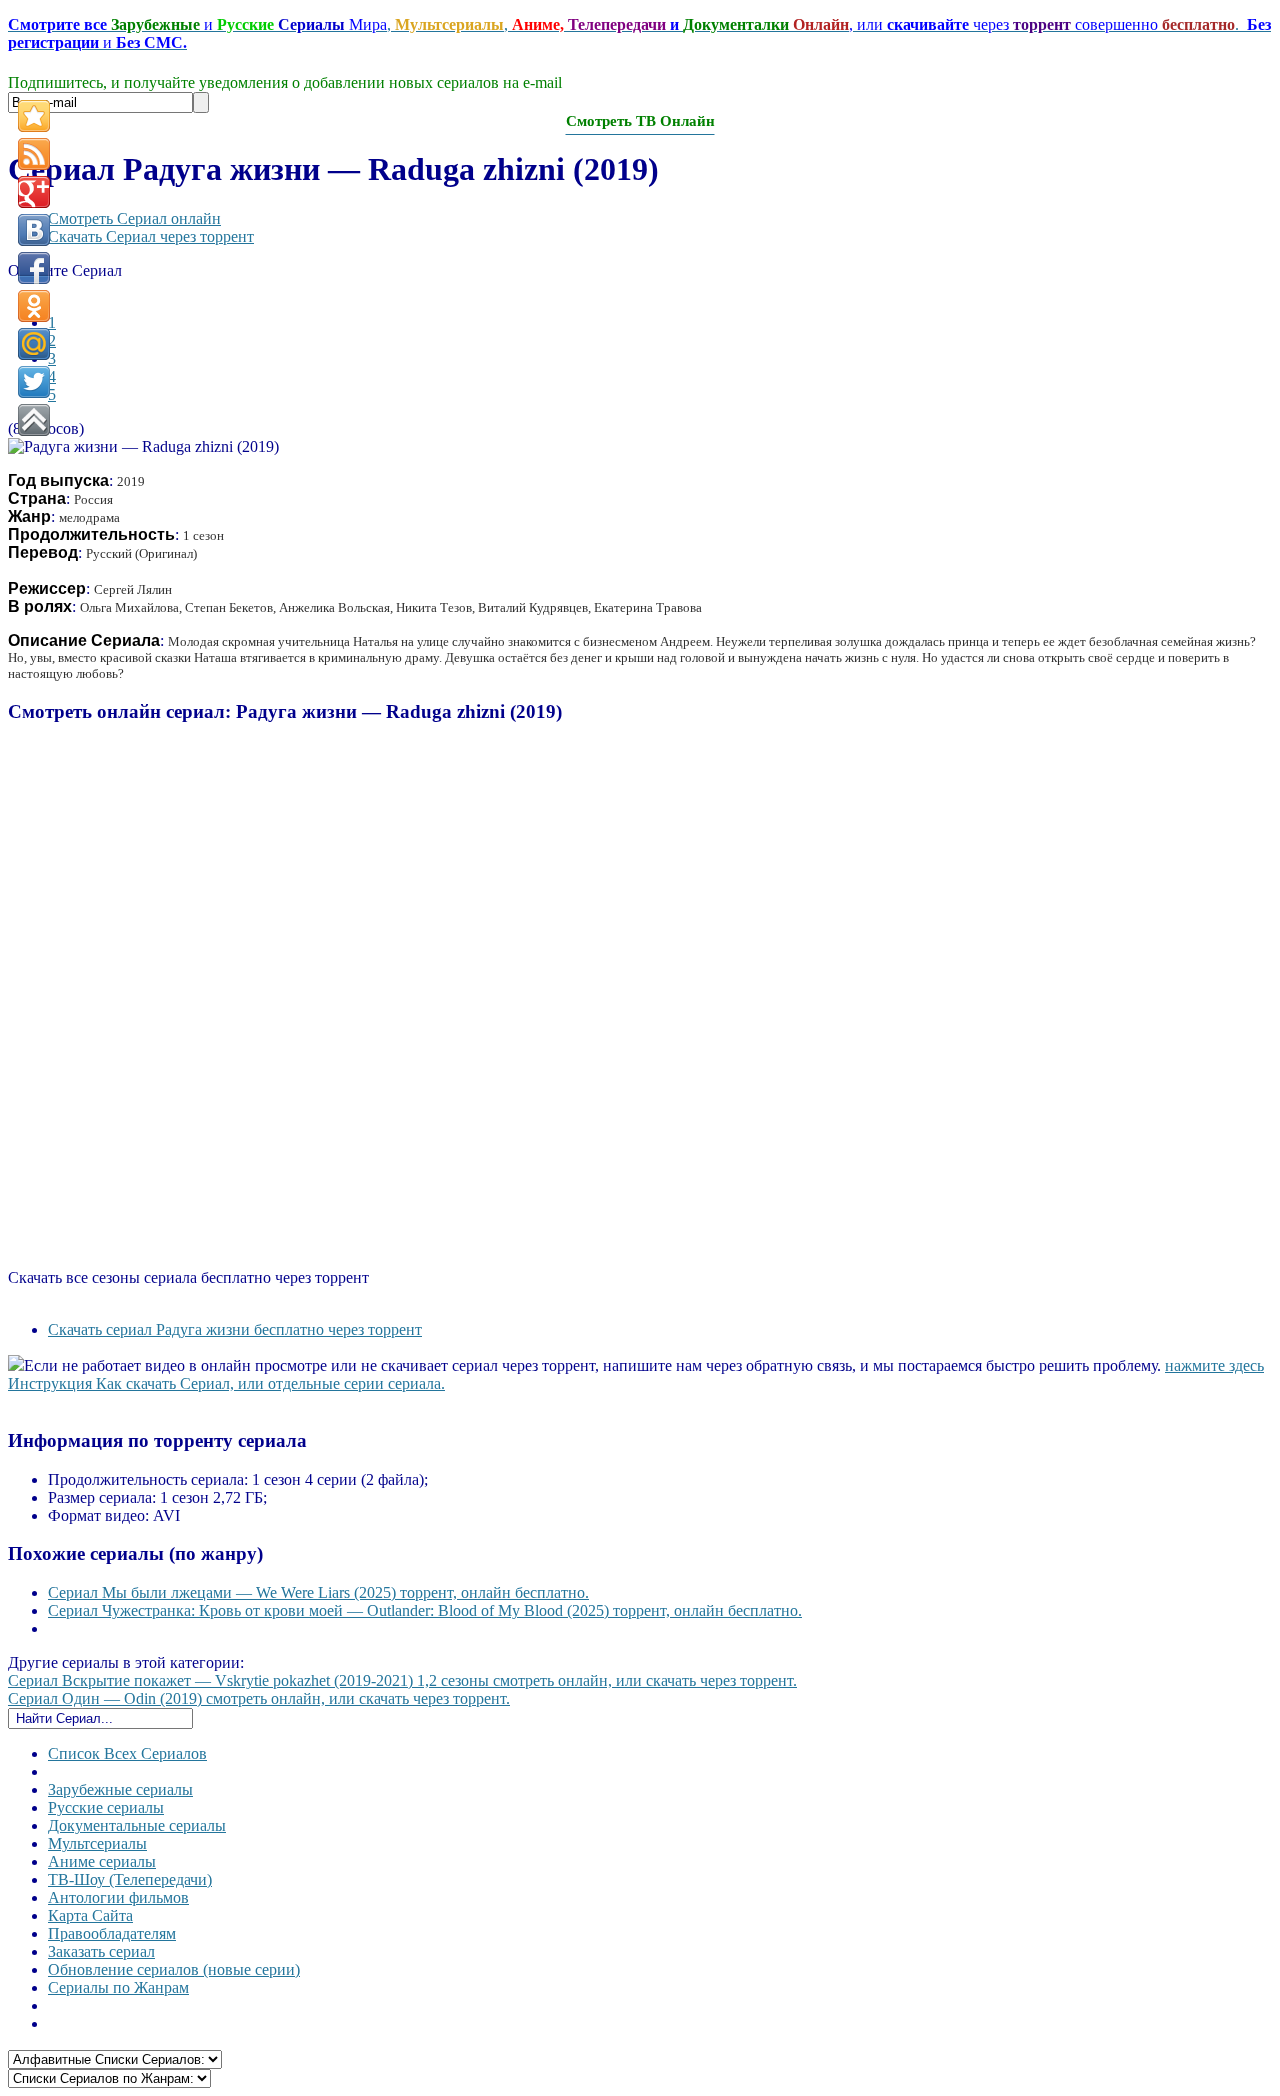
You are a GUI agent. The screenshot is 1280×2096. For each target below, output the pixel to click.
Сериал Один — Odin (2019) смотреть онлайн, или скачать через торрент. (259, 1698)
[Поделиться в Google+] (34, 192)
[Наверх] (34, 420)
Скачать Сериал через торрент (151, 236)
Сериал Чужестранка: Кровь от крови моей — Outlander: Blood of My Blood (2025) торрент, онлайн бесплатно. (425, 1610)
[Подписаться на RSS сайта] (34, 154)
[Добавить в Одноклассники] (34, 306)
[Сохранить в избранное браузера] (34, 116)
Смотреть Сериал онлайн (134, 218)
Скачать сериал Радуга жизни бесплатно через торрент (235, 1329)
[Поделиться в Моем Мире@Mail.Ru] (34, 344)
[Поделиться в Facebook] (34, 268)
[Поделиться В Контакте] (34, 230)
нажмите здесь (1214, 1365)
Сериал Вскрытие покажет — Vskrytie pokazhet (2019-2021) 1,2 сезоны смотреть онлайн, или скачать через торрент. (402, 1680)
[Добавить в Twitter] (34, 382)
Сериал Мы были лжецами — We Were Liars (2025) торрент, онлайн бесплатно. (318, 1592)
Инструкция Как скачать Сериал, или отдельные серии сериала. (226, 1383)
